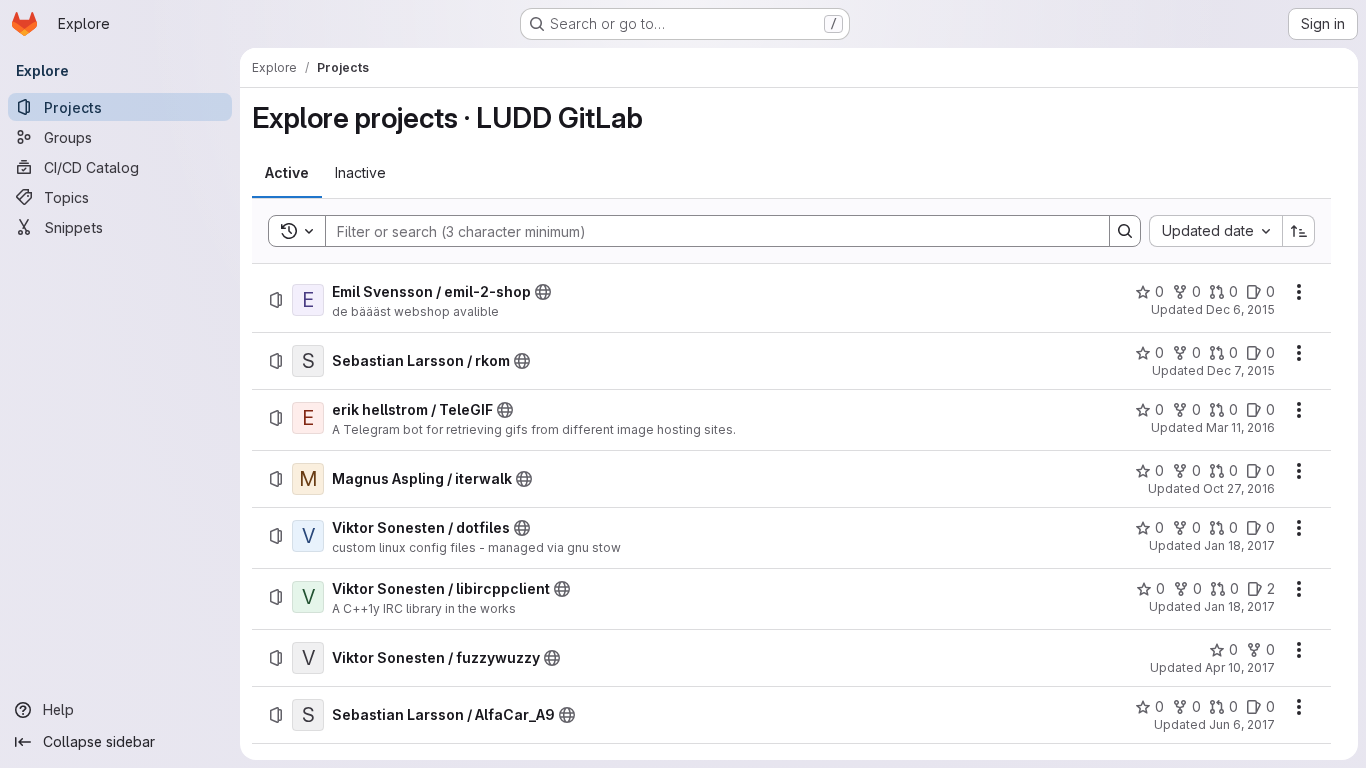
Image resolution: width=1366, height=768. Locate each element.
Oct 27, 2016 (1239, 488)
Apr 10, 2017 (1240, 667)
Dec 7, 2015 (1241, 370)
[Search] (1125, 231)
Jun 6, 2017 (1242, 724)
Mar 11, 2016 (1240, 427)
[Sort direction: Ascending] (1299, 231)
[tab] (287, 173)
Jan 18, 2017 (1239, 545)
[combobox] (1215, 231)
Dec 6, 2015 (1240, 309)
